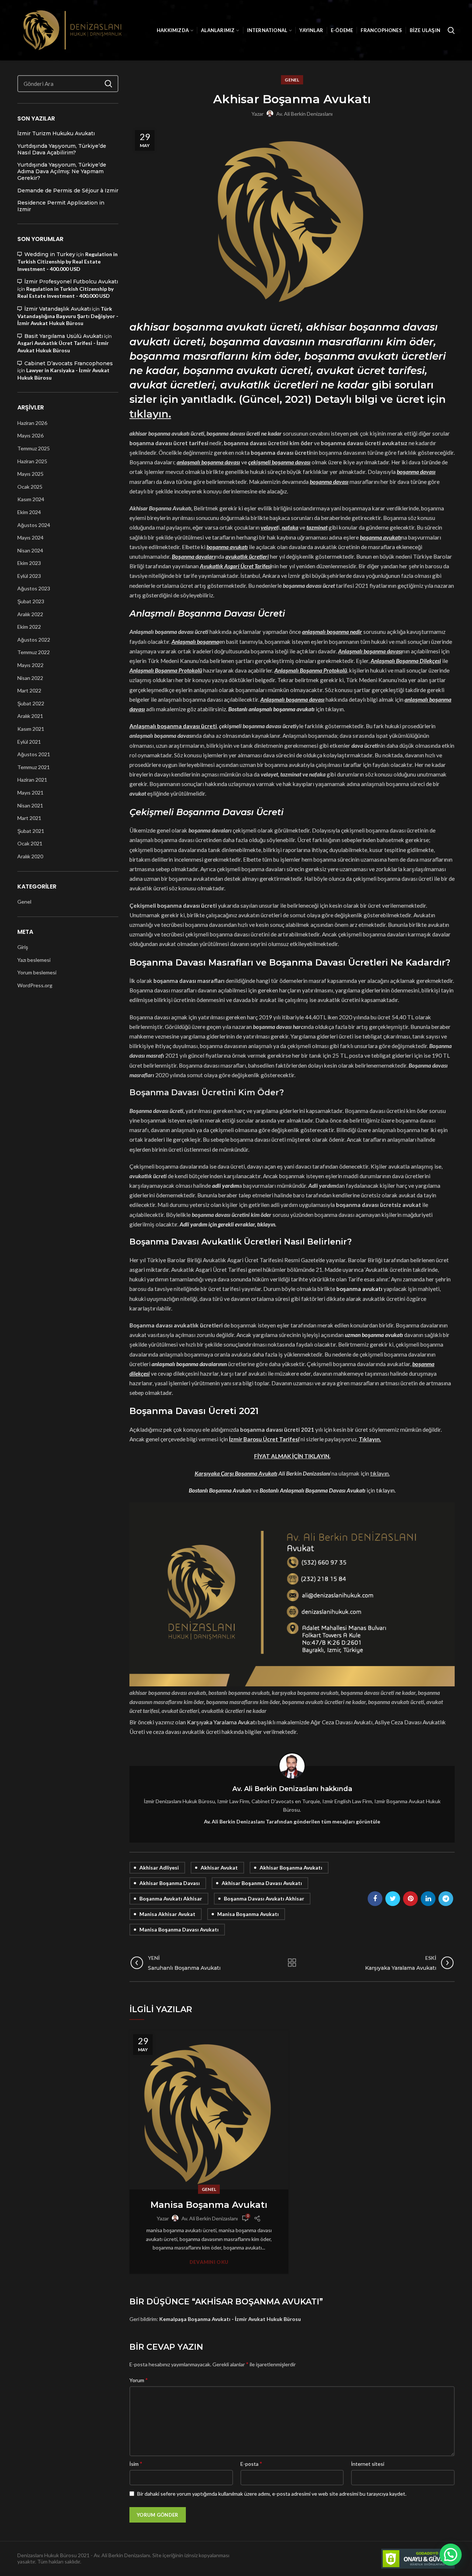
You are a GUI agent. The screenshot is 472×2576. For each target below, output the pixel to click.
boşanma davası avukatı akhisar (264, 1898)
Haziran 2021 (32, 780)
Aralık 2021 (30, 716)
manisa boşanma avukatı (248, 1914)
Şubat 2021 (31, 831)
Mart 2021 (29, 818)
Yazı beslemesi (34, 960)
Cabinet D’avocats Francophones (69, 363)
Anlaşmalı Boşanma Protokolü (311, 670)
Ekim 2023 (29, 563)
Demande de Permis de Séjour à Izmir (68, 191)
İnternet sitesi (368, 2464)
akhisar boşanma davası (170, 1883)
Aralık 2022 (30, 614)
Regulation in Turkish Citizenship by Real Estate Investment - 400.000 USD (67, 261)
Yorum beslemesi (37, 972)
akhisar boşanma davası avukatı (262, 1883)
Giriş (23, 947)
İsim (136, 2463)
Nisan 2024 (30, 550)
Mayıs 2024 (30, 537)
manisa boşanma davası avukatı (179, 1929)
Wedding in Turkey (50, 254)
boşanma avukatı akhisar (171, 1898)
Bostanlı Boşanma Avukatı (220, 1490)
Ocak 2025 (30, 487)
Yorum (139, 2380)
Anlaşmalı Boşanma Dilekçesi (406, 661)
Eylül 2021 (29, 742)
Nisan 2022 (30, 678)
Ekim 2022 (29, 627)
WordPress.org (35, 985)
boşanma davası (416, 472)
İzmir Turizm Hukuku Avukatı (56, 133)
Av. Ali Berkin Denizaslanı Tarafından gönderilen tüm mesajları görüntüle (292, 1821)
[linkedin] (428, 1899)
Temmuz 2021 (34, 767)
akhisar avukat (219, 1868)
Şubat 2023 (31, 601)
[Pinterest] (410, 1899)
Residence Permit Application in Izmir (61, 206)
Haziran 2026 (32, 423)
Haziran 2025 (32, 461)
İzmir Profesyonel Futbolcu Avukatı (71, 282)
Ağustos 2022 (34, 640)
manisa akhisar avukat (167, 1914)
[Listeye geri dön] (292, 1963)
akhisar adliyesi (159, 1868)
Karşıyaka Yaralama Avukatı (222, 1722)
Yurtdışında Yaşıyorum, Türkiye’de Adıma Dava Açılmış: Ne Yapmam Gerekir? (62, 171)
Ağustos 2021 (34, 754)
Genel (292, 80)
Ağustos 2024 (34, 525)
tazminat (317, 527)
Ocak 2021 (30, 843)
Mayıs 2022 (30, 665)
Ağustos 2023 (34, 588)
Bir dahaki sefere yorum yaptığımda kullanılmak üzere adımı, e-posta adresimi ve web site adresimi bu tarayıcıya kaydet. (272, 2494)
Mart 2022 (29, 690)
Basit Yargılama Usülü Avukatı (64, 336)
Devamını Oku (209, 2262)
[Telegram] (446, 1899)
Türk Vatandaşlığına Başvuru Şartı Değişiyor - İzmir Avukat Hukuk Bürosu (68, 316)
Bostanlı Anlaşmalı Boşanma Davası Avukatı (313, 1490)
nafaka (290, 527)
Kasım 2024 (31, 499)
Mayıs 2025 (30, 474)
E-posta (251, 2463)
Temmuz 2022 (34, 652)
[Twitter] (393, 1899)
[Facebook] (375, 1899)
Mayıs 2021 (30, 793)
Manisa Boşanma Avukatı (209, 2205)
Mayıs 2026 (30, 435)
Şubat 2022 (31, 703)
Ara (108, 84)
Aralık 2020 (30, 856)
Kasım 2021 (31, 729)
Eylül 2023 (29, 576)
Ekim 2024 (29, 512)
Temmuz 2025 (34, 448)
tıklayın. (386, 1490)
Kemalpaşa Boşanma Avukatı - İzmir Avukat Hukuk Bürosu (230, 2319)
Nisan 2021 (30, 805)
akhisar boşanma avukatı (291, 1868)
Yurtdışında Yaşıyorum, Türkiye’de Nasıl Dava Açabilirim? (62, 149)
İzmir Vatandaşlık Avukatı (58, 309)
